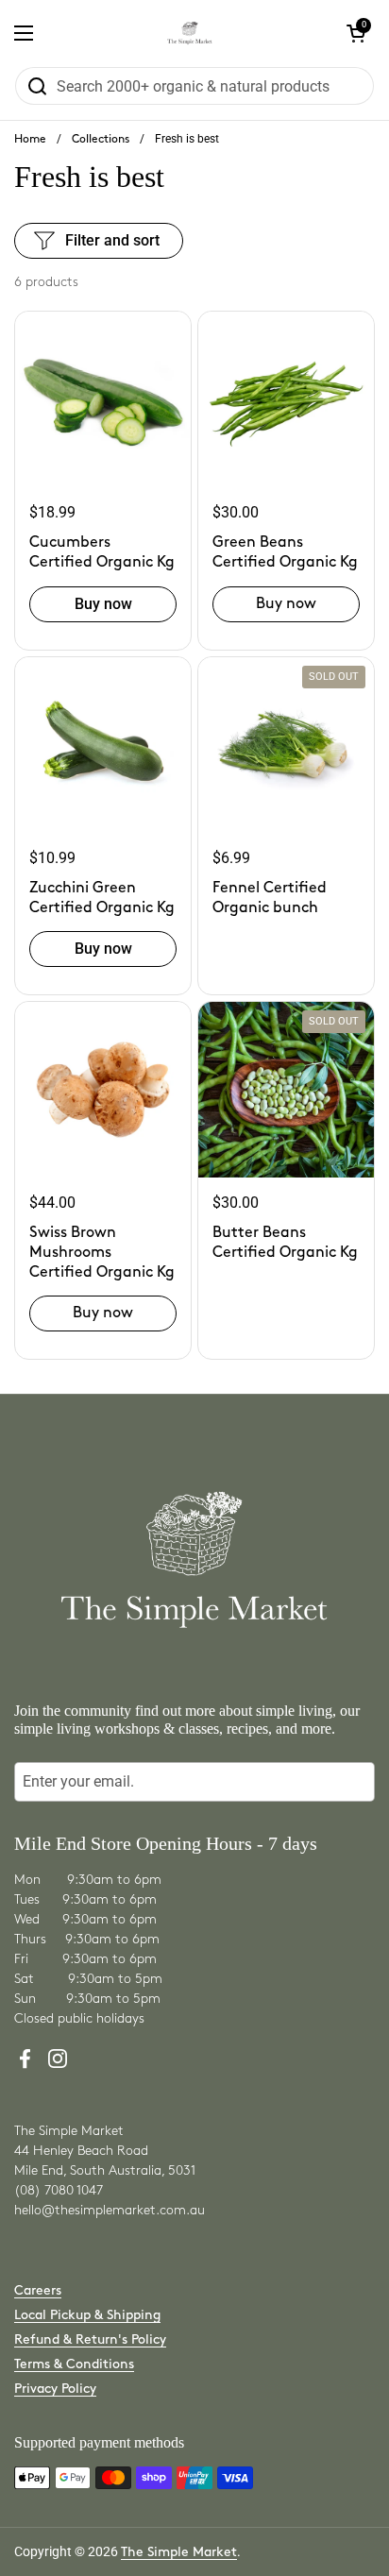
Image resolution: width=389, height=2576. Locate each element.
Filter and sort (112, 240)
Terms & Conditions (74, 2364)
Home (30, 139)
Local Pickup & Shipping (87, 2315)
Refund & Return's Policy (90, 2339)
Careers (38, 2290)
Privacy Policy (55, 2389)
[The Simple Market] (190, 33)
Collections (101, 139)
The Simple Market (179, 2552)
